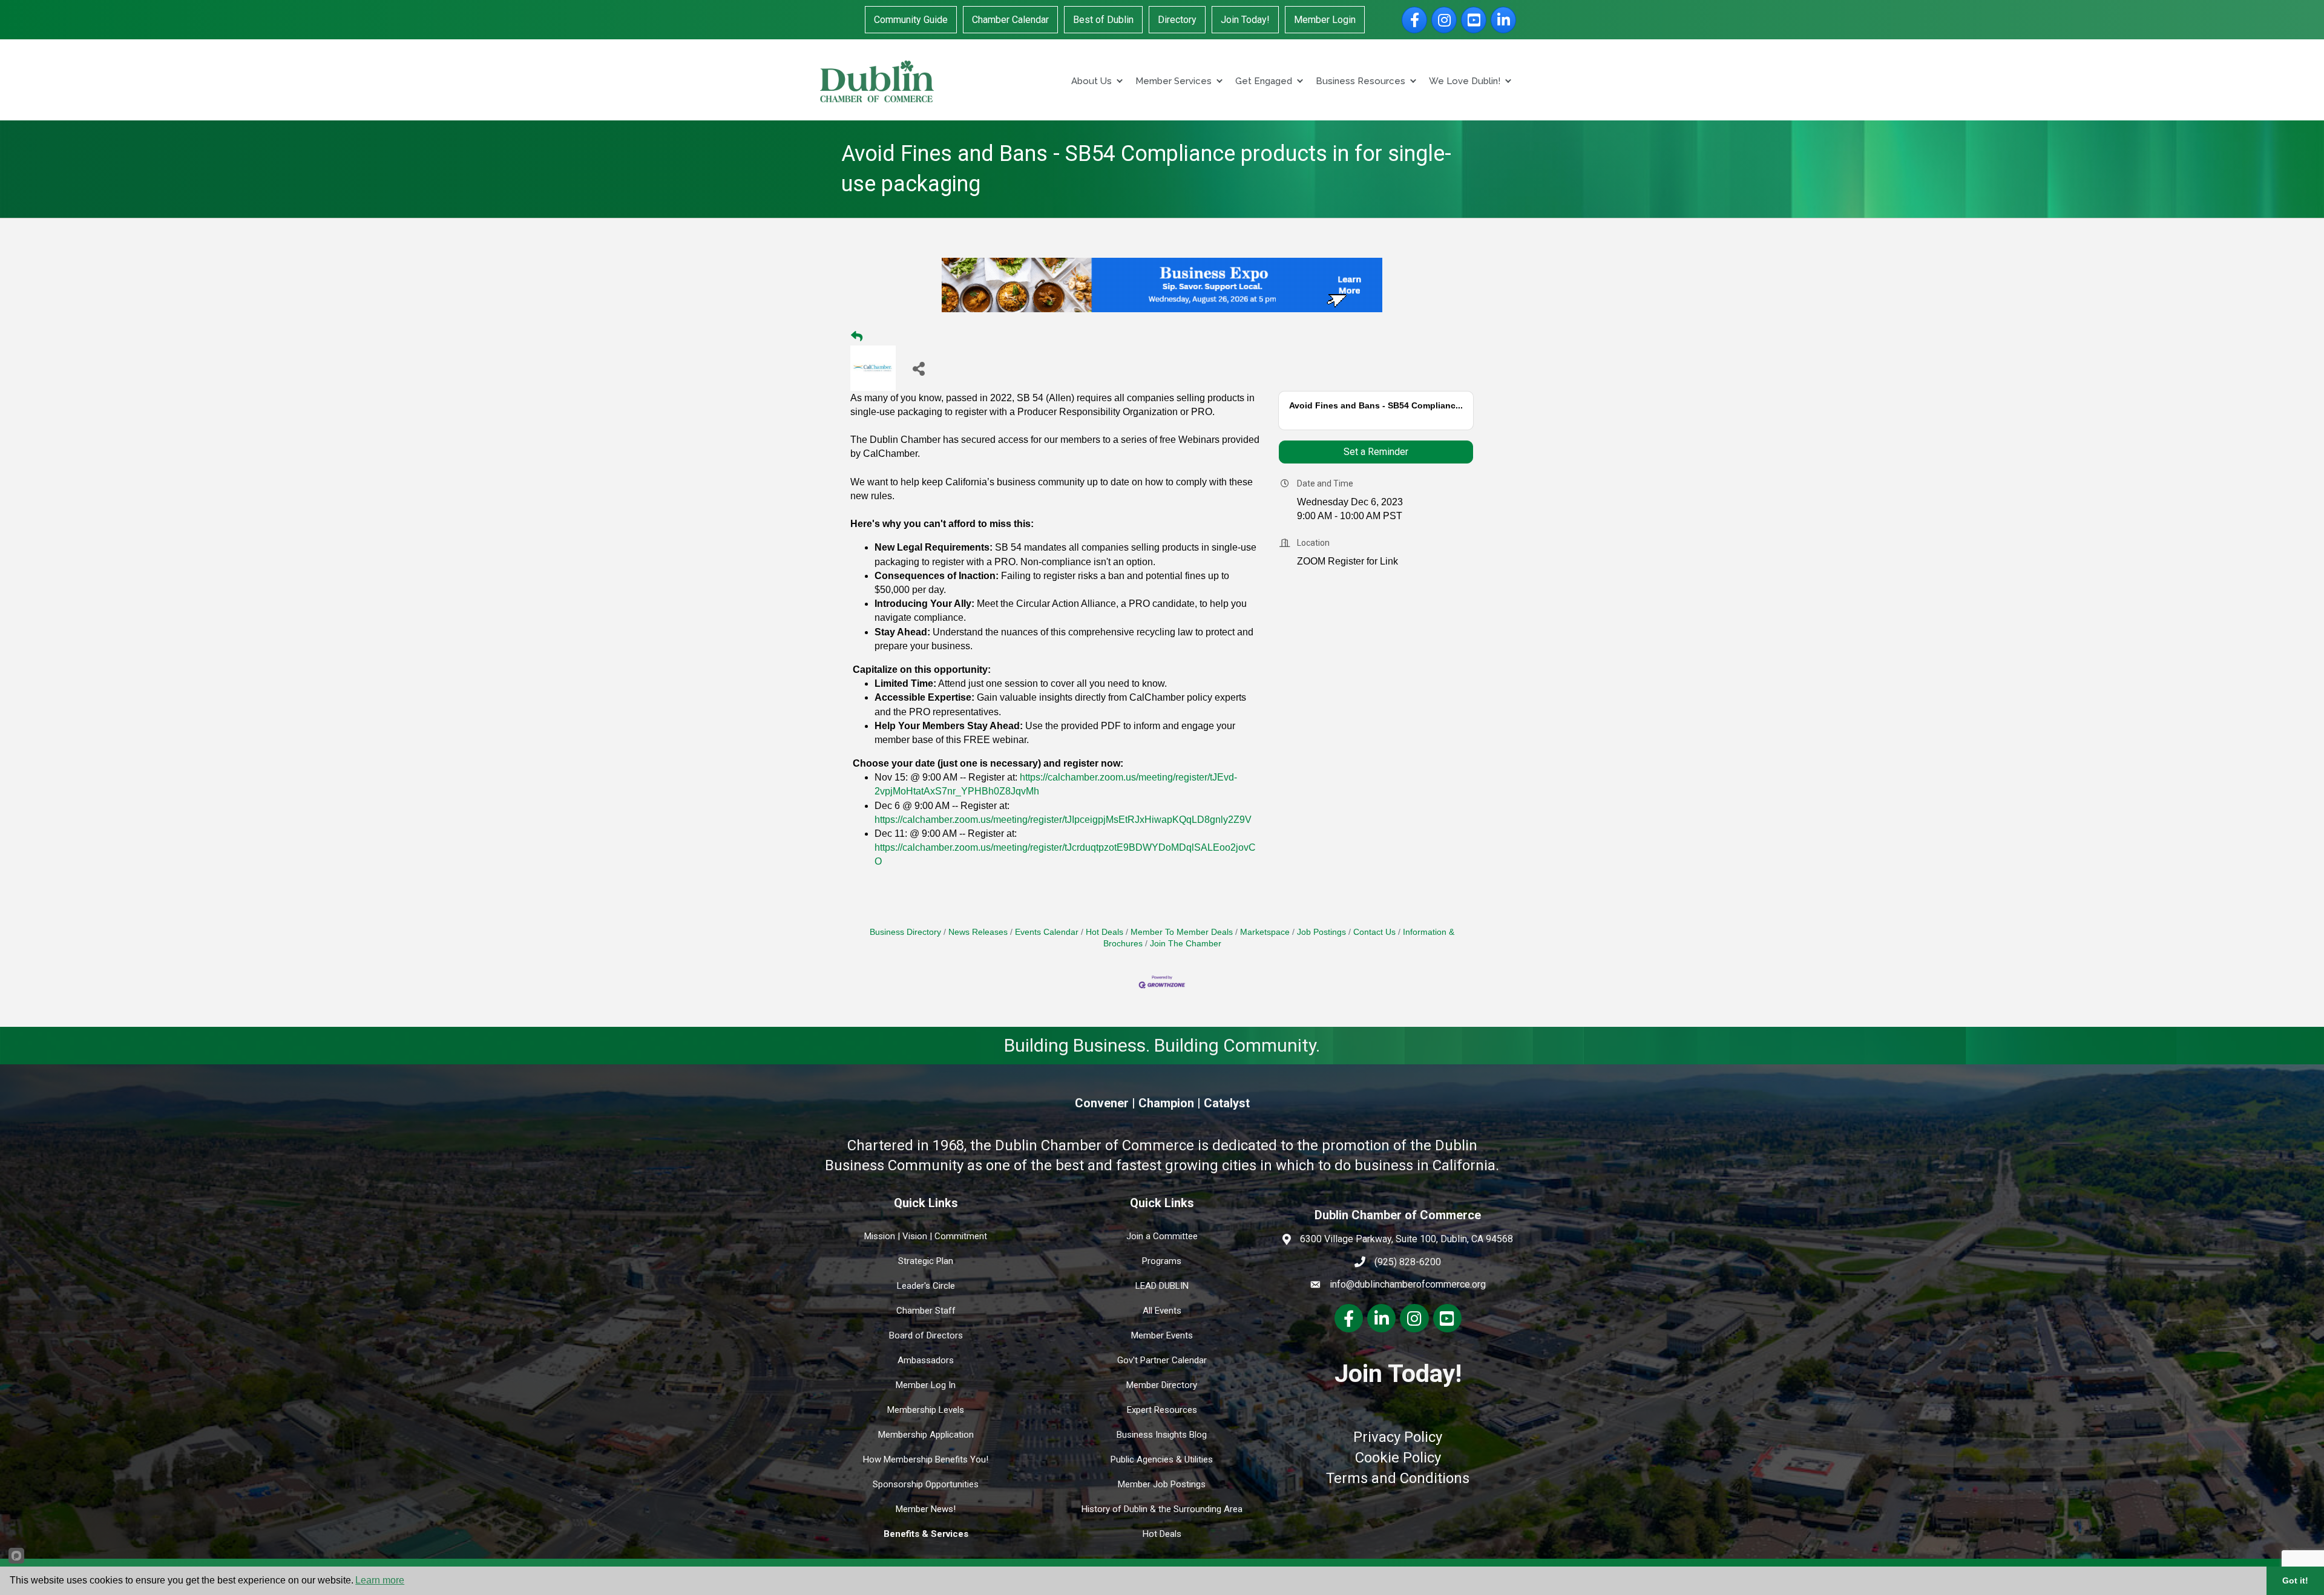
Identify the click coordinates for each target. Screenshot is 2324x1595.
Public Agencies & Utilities (1162, 1459)
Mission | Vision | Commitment (926, 1236)
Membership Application (926, 1435)
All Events (1162, 1311)
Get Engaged (1264, 81)
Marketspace (1265, 932)
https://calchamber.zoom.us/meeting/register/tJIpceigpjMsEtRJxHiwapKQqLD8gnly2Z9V (1063, 820)
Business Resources (1361, 81)
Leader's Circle (926, 1286)
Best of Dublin (1103, 20)
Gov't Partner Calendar (1162, 1360)
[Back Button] (857, 337)
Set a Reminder (1376, 452)
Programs (1162, 1261)
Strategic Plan (926, 1261)
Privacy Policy (1398, 1437)
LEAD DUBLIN (1162, 1286)
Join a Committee (1162, 1236)
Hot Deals (1105, 932)
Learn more (380, 1580)
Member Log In (926, 1385)
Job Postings (1321, 932)
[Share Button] (918, 368)
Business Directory (905, 932)
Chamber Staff (926, 1311)
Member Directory (1162, 1385)
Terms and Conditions (1398, 1478)
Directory (1177, 20)
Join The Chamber (1186, 944)
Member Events (1162, 1335)
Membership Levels (926, 1410)
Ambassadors (926, 1360)
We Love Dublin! (1465, 81)
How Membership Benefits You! (926, 1459)
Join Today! (1245, 20)
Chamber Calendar (1010, 20)
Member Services (1173, 81)
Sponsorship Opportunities (926, 1484)
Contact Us (1374, 932)
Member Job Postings (1162, 1484)
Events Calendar (1047, 932)
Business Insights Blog (1162, 1435)
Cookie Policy (1398, 1458)
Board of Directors (926, 1335)
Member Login (1325, 20)
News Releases (978, 932)
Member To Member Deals (1182, 932)
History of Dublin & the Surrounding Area (1162, 1509)
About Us (1091, 81)
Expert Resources (1162, 1410)
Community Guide (911, 20)
